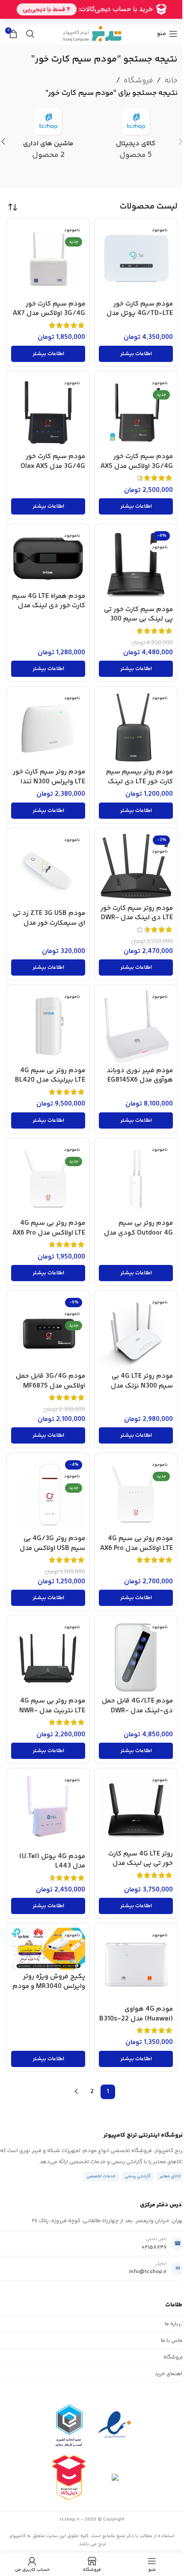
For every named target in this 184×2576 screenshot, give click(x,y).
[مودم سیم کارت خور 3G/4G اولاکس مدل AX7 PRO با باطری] (48, 260)
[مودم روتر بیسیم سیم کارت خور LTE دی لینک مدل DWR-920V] (136, 728)
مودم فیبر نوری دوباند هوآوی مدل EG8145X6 (140, 1076)
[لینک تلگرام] (65, 21)
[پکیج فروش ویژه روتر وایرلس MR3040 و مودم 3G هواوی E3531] (48, 1948)
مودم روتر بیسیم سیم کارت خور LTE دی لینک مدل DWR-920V (139, 782)
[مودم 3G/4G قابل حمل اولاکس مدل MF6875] (48, 1332)
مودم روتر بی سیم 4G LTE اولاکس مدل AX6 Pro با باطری (137, 1548)
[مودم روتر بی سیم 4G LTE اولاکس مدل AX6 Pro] (48, 1179)
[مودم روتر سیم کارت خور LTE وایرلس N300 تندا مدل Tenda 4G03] (48, 728)
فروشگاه (138, 81)
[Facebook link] (119, 21)
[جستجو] (30, 34)
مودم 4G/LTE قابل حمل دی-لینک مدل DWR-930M (137, 1711)
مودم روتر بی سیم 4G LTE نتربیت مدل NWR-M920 (52, 1711)
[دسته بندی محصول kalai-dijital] (136, 137)
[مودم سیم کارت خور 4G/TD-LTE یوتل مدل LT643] (136, 260)
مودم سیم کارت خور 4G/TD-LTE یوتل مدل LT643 (140, 314)
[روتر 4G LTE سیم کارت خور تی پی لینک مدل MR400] (136, 1810)
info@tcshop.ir (148, 2272)
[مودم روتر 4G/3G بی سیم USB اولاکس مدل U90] (48, 1494)
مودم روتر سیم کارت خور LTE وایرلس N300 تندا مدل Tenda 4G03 (49, 782)
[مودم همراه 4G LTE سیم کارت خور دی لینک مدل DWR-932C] (48, 559)
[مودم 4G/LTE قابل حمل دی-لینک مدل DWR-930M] (136, 1657)
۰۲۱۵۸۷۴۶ (154, 2247)
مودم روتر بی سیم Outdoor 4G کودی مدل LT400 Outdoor (138, 1233)
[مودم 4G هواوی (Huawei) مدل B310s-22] (136, 1965)
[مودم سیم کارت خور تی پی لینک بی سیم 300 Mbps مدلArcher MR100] (136, 565)
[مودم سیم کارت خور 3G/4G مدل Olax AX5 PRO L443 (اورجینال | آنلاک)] (48, 413)
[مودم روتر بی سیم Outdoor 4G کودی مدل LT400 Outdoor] (136, 1179)
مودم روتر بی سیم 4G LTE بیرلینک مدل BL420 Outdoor (50, 1080)
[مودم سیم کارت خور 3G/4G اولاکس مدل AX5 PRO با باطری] (136, 413)
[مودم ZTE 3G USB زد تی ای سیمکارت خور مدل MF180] (48, 869)
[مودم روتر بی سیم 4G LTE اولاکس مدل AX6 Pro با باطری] (136, 1494)
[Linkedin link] (86, 21)
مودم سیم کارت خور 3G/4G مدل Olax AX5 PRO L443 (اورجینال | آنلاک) (53, 471)
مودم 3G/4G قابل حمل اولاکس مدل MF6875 (50, 1381)
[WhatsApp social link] (76, 21)
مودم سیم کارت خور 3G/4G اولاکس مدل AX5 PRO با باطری (137, 466)
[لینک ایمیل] (97, 21)
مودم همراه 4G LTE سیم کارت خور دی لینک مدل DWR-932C (49, 606)
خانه (171, 81)
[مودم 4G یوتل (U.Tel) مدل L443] (48, 1811)
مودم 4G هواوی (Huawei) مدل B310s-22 (136, 2014)
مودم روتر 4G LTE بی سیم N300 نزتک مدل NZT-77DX (142, 1386)
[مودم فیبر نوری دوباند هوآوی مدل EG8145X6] (136, 1026)
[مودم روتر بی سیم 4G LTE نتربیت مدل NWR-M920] (48, 1657)
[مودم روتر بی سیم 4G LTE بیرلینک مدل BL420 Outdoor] (48, 1026)
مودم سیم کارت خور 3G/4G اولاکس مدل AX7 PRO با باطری (49, 314)
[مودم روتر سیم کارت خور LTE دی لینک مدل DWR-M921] (136, 867)
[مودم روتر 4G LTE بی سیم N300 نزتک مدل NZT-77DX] (136, 1332)
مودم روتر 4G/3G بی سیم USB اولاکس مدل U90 (52, 1548)
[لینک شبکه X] (108, 21)
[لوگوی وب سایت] (92, 34)
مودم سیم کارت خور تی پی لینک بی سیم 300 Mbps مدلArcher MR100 (136, 619)
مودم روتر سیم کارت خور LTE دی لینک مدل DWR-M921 (137, 918)
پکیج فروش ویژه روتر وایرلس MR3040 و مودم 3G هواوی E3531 (49, 1986)
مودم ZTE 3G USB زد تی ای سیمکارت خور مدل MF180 (49, 923)
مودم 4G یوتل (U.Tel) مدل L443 (52, 1861)
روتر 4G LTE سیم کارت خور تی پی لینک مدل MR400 (141, 1864)
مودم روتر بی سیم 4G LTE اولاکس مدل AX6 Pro (49, 1228)
